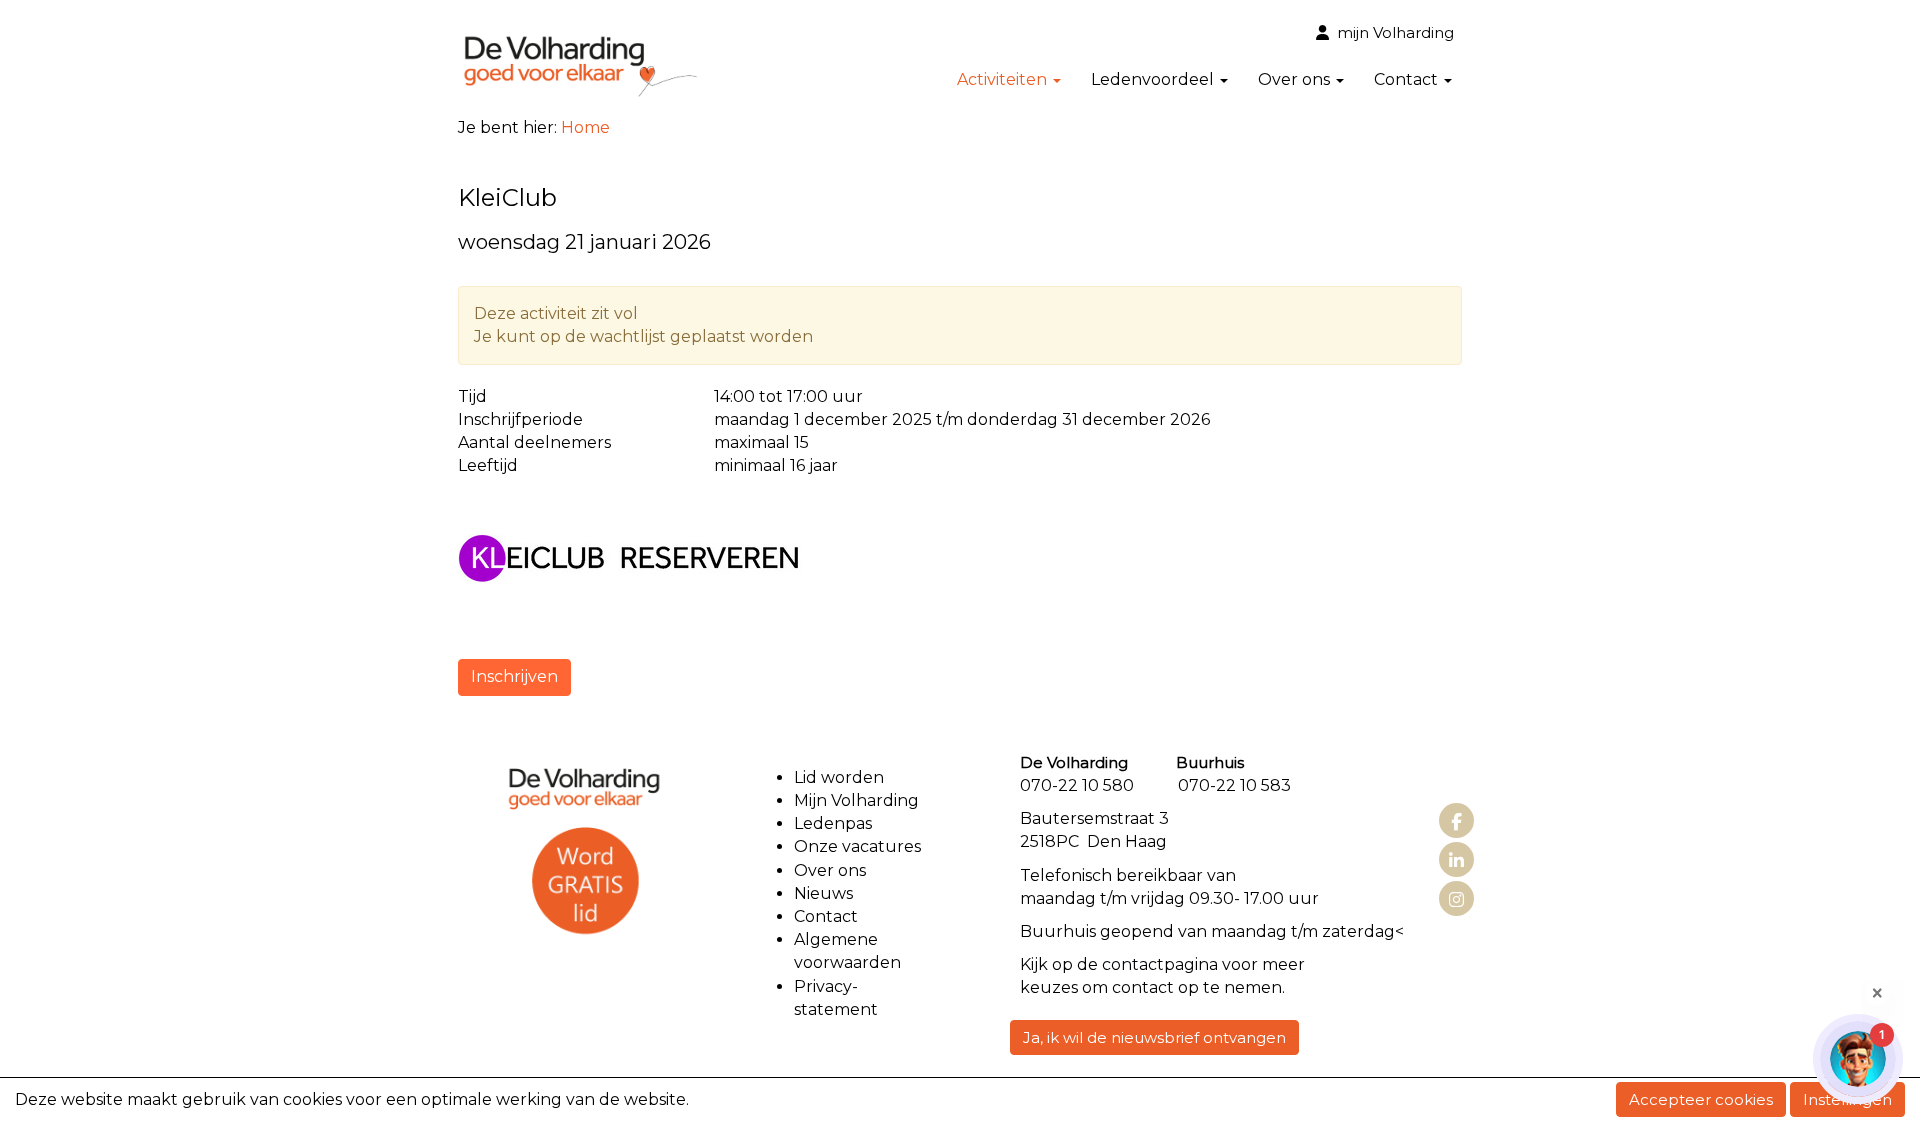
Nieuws (823, 893)
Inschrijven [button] (514, 676)
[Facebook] (1456, 822)
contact (1133, 964)
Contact (826, 916)
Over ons (830, 870)
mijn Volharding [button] (1391, 32)
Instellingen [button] (1847, 1099)
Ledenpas (833, 823)
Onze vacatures (859, 846)
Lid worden (839, 777)
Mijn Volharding (856, 800)
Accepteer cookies (1701, 1099)
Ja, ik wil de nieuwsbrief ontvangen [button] (1154, 1037)
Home (585, 127)
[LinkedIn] (1456, 861)
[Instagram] (1456, 900)
